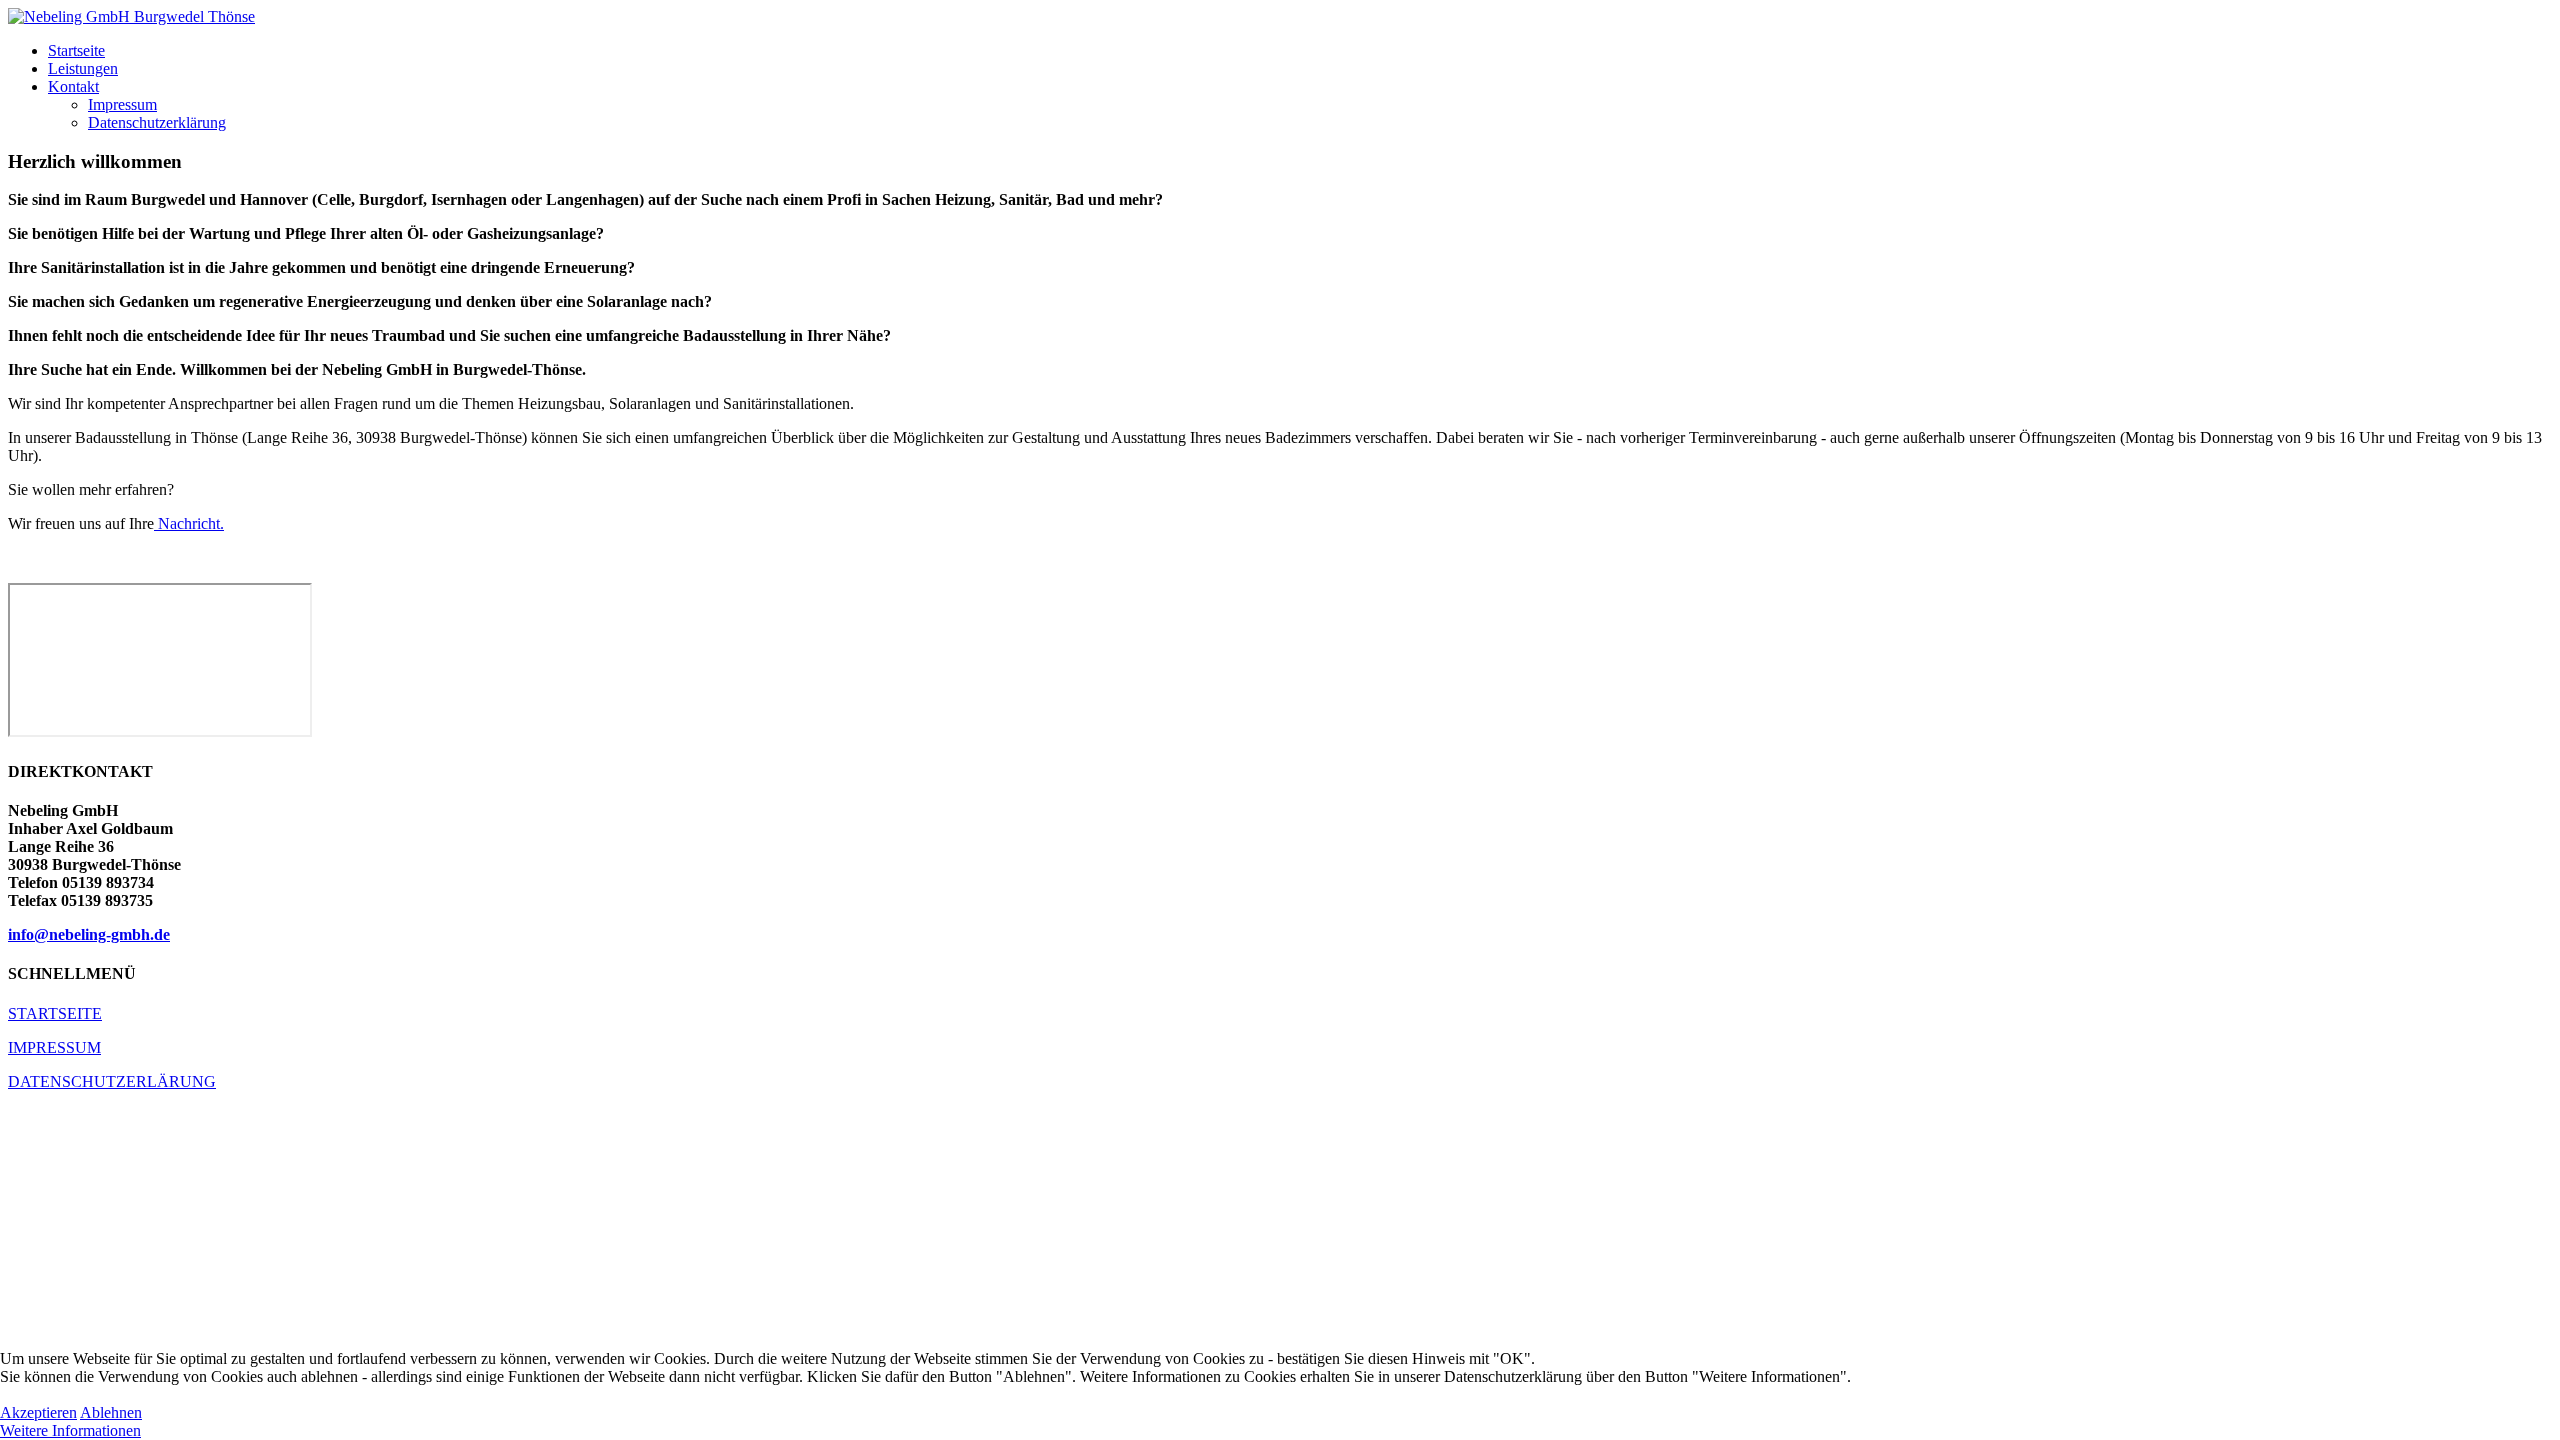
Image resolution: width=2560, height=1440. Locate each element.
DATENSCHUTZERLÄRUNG (112, 1081)
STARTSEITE (55, 1013)
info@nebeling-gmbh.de (89, 934)
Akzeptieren (38, 1412)
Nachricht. (189, 523)
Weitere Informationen (70, 1430)
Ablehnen (111, 1412)
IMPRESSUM (54, 1047)
